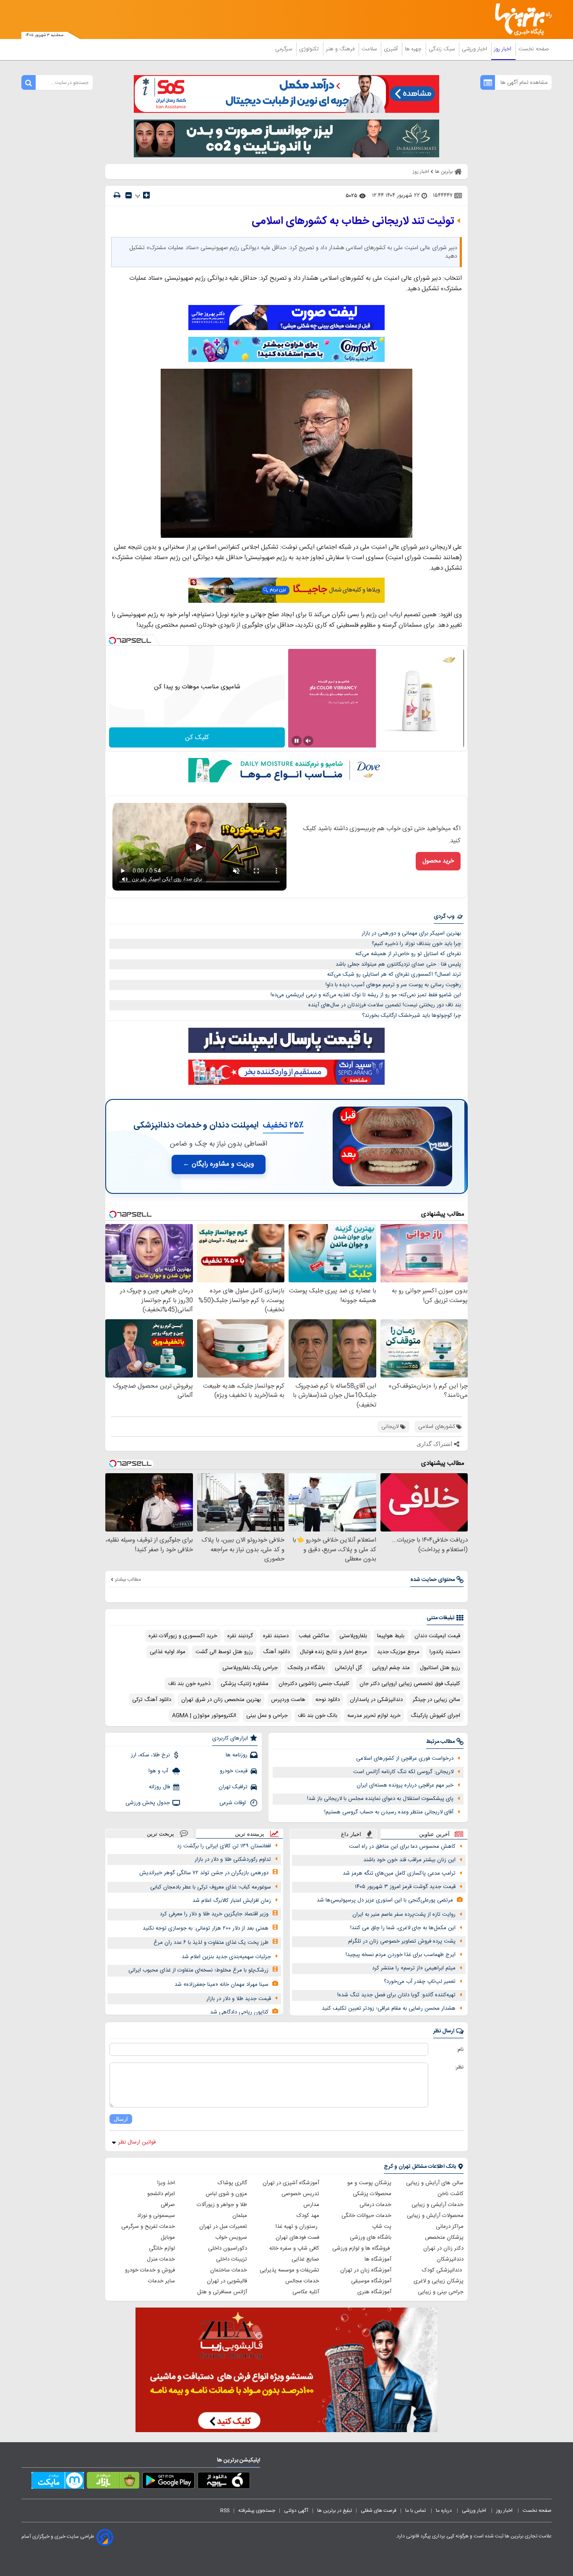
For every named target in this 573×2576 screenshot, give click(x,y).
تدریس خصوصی (300, 2194)
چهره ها (414, 49)
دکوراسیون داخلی (228, 2248)
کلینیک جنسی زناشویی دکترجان (314, 1684)
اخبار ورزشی (475, 49)
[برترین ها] (520, 20)
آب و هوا (159, 1771)
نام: (460, 2050)
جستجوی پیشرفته (257, 2511)
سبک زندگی (443, 49)
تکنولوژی (310, 49)
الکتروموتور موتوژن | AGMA (204, 1716)
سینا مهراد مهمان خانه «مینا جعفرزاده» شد (221, 1985)
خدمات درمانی (375, 2205)
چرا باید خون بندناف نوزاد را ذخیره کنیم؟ (416, 944)
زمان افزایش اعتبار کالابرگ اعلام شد (232, 1901)
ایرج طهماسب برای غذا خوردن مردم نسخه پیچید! (401, 1955)
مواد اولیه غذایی (168, 1652)
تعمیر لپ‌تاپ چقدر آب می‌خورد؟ (420, 1982)
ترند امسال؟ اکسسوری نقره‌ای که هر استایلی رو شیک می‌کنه (394, 974)
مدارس (311, 2205)
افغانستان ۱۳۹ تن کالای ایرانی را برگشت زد (224, 1846)
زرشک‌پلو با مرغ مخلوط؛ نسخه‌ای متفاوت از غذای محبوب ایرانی (198, 1970)
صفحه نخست (534, 49)
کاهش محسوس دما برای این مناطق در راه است (402, 1847)
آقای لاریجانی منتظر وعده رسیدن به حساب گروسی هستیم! (389, 1812)
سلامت (370, 49)
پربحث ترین (160, 1834)
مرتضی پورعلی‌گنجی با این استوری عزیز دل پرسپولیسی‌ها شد (385, 1900)
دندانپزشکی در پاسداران (376, 1700)
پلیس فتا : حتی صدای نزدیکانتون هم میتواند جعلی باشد (398, 964)
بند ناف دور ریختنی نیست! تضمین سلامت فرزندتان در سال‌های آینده (385, 1005)
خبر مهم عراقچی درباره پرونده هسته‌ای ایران (405, 1785)
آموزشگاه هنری (374, 2292)
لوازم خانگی (162, 2248)
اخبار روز (504, 49)
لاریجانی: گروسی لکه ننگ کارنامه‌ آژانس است (403, 1772)
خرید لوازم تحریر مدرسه (374, 1716)
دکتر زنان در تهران (443, 2248)
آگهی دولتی (296, 2511)
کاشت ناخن (451, 2194)
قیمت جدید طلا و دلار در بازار (239, 1999)
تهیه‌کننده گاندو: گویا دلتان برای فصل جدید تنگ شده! (396, 1995)
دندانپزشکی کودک (443, 2270)
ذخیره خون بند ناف (189, 1684)
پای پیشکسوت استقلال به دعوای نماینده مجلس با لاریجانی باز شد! (380, 1799)
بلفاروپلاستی (353, 1636)
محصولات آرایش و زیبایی (435, 2216)
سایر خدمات (161, 2281)
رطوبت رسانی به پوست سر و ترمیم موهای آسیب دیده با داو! (393, 985)
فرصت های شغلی (379, 2511)
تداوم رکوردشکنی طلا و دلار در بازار (233, 1860)
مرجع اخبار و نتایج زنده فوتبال (333, 1652)
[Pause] (297, 741)
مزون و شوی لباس (226, 2194)
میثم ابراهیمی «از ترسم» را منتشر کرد (414, 1968)
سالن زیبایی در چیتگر (436, 1700)
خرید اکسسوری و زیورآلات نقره (183, 1636)
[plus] (146, 195)
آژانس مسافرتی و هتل (222, 2292)
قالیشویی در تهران (227, 2281)
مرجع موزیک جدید (398, 1652)
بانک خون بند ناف (318, 1716)
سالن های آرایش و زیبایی (435, 2183)
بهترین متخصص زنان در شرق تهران (221, 1700)
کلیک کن (197, 738)
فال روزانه (159, 1787)
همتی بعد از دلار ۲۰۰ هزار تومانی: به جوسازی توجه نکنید (206, 1928)
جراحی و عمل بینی (267, 1716)
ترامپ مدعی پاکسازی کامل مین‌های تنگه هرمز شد (399, 1873)
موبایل (168, 2237)
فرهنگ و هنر (341, 49)
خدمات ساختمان (229, 2270)
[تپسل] (112, 641)
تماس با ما (416, 2511)
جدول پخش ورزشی (148, 1803)
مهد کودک (308, 2216)
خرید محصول (438, 861)
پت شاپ (382, 2227)
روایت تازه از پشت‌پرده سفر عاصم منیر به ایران (404, 1914)
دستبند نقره (276, 1636)
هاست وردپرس (288, 1700)
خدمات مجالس (302, 2281)
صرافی (168, 2205)
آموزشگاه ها (378, 2259)
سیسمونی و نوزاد (156, 2216)
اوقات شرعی (233, 1803)
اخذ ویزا (166, 2183)
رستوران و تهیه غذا (297, 2227)
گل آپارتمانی (348, 1668)
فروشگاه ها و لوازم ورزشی (362, 2248)
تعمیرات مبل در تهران (223, 2227)
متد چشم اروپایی (391, 1668)
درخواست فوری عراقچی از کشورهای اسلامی (405, 1758)
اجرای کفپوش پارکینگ (435, 1716)
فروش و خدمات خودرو (150, 2270)
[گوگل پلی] (168, 2482)
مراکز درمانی (450, 2227)
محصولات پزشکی (372, 2194)
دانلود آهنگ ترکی (152, 1700)
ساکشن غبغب (314, 1636)
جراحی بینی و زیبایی (441, 2292)
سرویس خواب (231, 2237)
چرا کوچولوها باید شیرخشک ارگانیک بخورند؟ (412, 1016)
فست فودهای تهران (297, 2237)
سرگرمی (284, 49)
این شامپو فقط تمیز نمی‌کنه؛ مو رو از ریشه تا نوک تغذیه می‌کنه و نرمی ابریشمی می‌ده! (366, 995)
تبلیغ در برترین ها (335, 2511)
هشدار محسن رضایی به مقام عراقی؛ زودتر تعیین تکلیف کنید (389, 2008)
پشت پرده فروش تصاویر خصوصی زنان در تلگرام (402, 1941)
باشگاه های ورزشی (371, 2237)
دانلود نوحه (328, 1700)
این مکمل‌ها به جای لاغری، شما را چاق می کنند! (403, 1928)
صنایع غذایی (305, 2259)
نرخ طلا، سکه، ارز (150, 1755)
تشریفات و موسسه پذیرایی (289, 2270)
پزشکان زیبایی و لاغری (439, 2281)
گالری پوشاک (232, 2183)
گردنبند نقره (240, 1636)
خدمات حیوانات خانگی (366, 2216)
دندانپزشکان (450, 2259)
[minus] (129, 195)
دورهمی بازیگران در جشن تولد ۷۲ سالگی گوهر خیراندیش (204, 1873)
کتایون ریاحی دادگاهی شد (239, 2012)
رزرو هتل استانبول (440, 1668)
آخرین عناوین (434, 1834)
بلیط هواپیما (391, 1636)
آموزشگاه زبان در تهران (366, 2270)
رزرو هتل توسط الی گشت (224, 1652)
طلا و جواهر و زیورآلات (222, 2205)
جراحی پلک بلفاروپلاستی (250, 1668)
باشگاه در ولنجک (306, 1668)
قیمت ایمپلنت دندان (437, 1636)
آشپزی (392, 49)
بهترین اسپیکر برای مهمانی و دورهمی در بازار (411, 933)
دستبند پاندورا (445, 1652)
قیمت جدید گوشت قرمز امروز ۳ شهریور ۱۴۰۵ (405, 1887)
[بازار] (113, 2482)
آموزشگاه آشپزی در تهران (291, 2183)
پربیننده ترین (250, 1834)
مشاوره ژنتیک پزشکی (245, 1684)
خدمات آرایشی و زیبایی (438, 2205)
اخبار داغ (351, 1834)
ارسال (121, 2119)
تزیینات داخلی (232, 2259)
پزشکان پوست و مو (369, 2183)
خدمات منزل (161, 2259)
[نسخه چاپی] (117, 195)
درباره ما (444, 2511)
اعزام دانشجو (161, 2194)
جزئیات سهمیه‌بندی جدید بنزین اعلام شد (226, 1957)
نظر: (459, 2067)
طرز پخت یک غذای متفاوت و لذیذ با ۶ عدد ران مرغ (211, 1943)
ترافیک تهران (233, 1787)
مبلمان (240, 2216)
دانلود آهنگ (276, 1652)
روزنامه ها (237, 1755)
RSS (225, 2511)
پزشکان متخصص (444, 2237)
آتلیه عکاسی (306, 2292)
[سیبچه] (224, 2482)
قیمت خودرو (234, 1771)
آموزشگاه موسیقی (371, 2281)
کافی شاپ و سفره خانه (294, 2248)
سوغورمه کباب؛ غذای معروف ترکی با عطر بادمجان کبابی (211, 1887)
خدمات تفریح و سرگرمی (148, 2227)
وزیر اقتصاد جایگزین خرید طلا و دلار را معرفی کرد (214, 1914)
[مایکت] (58, 2482)
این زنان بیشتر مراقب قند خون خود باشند (409, 1860)
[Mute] (308, 741)
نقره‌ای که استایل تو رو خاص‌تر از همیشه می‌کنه (408, 954)
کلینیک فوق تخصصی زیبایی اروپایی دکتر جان (410, 1684)
